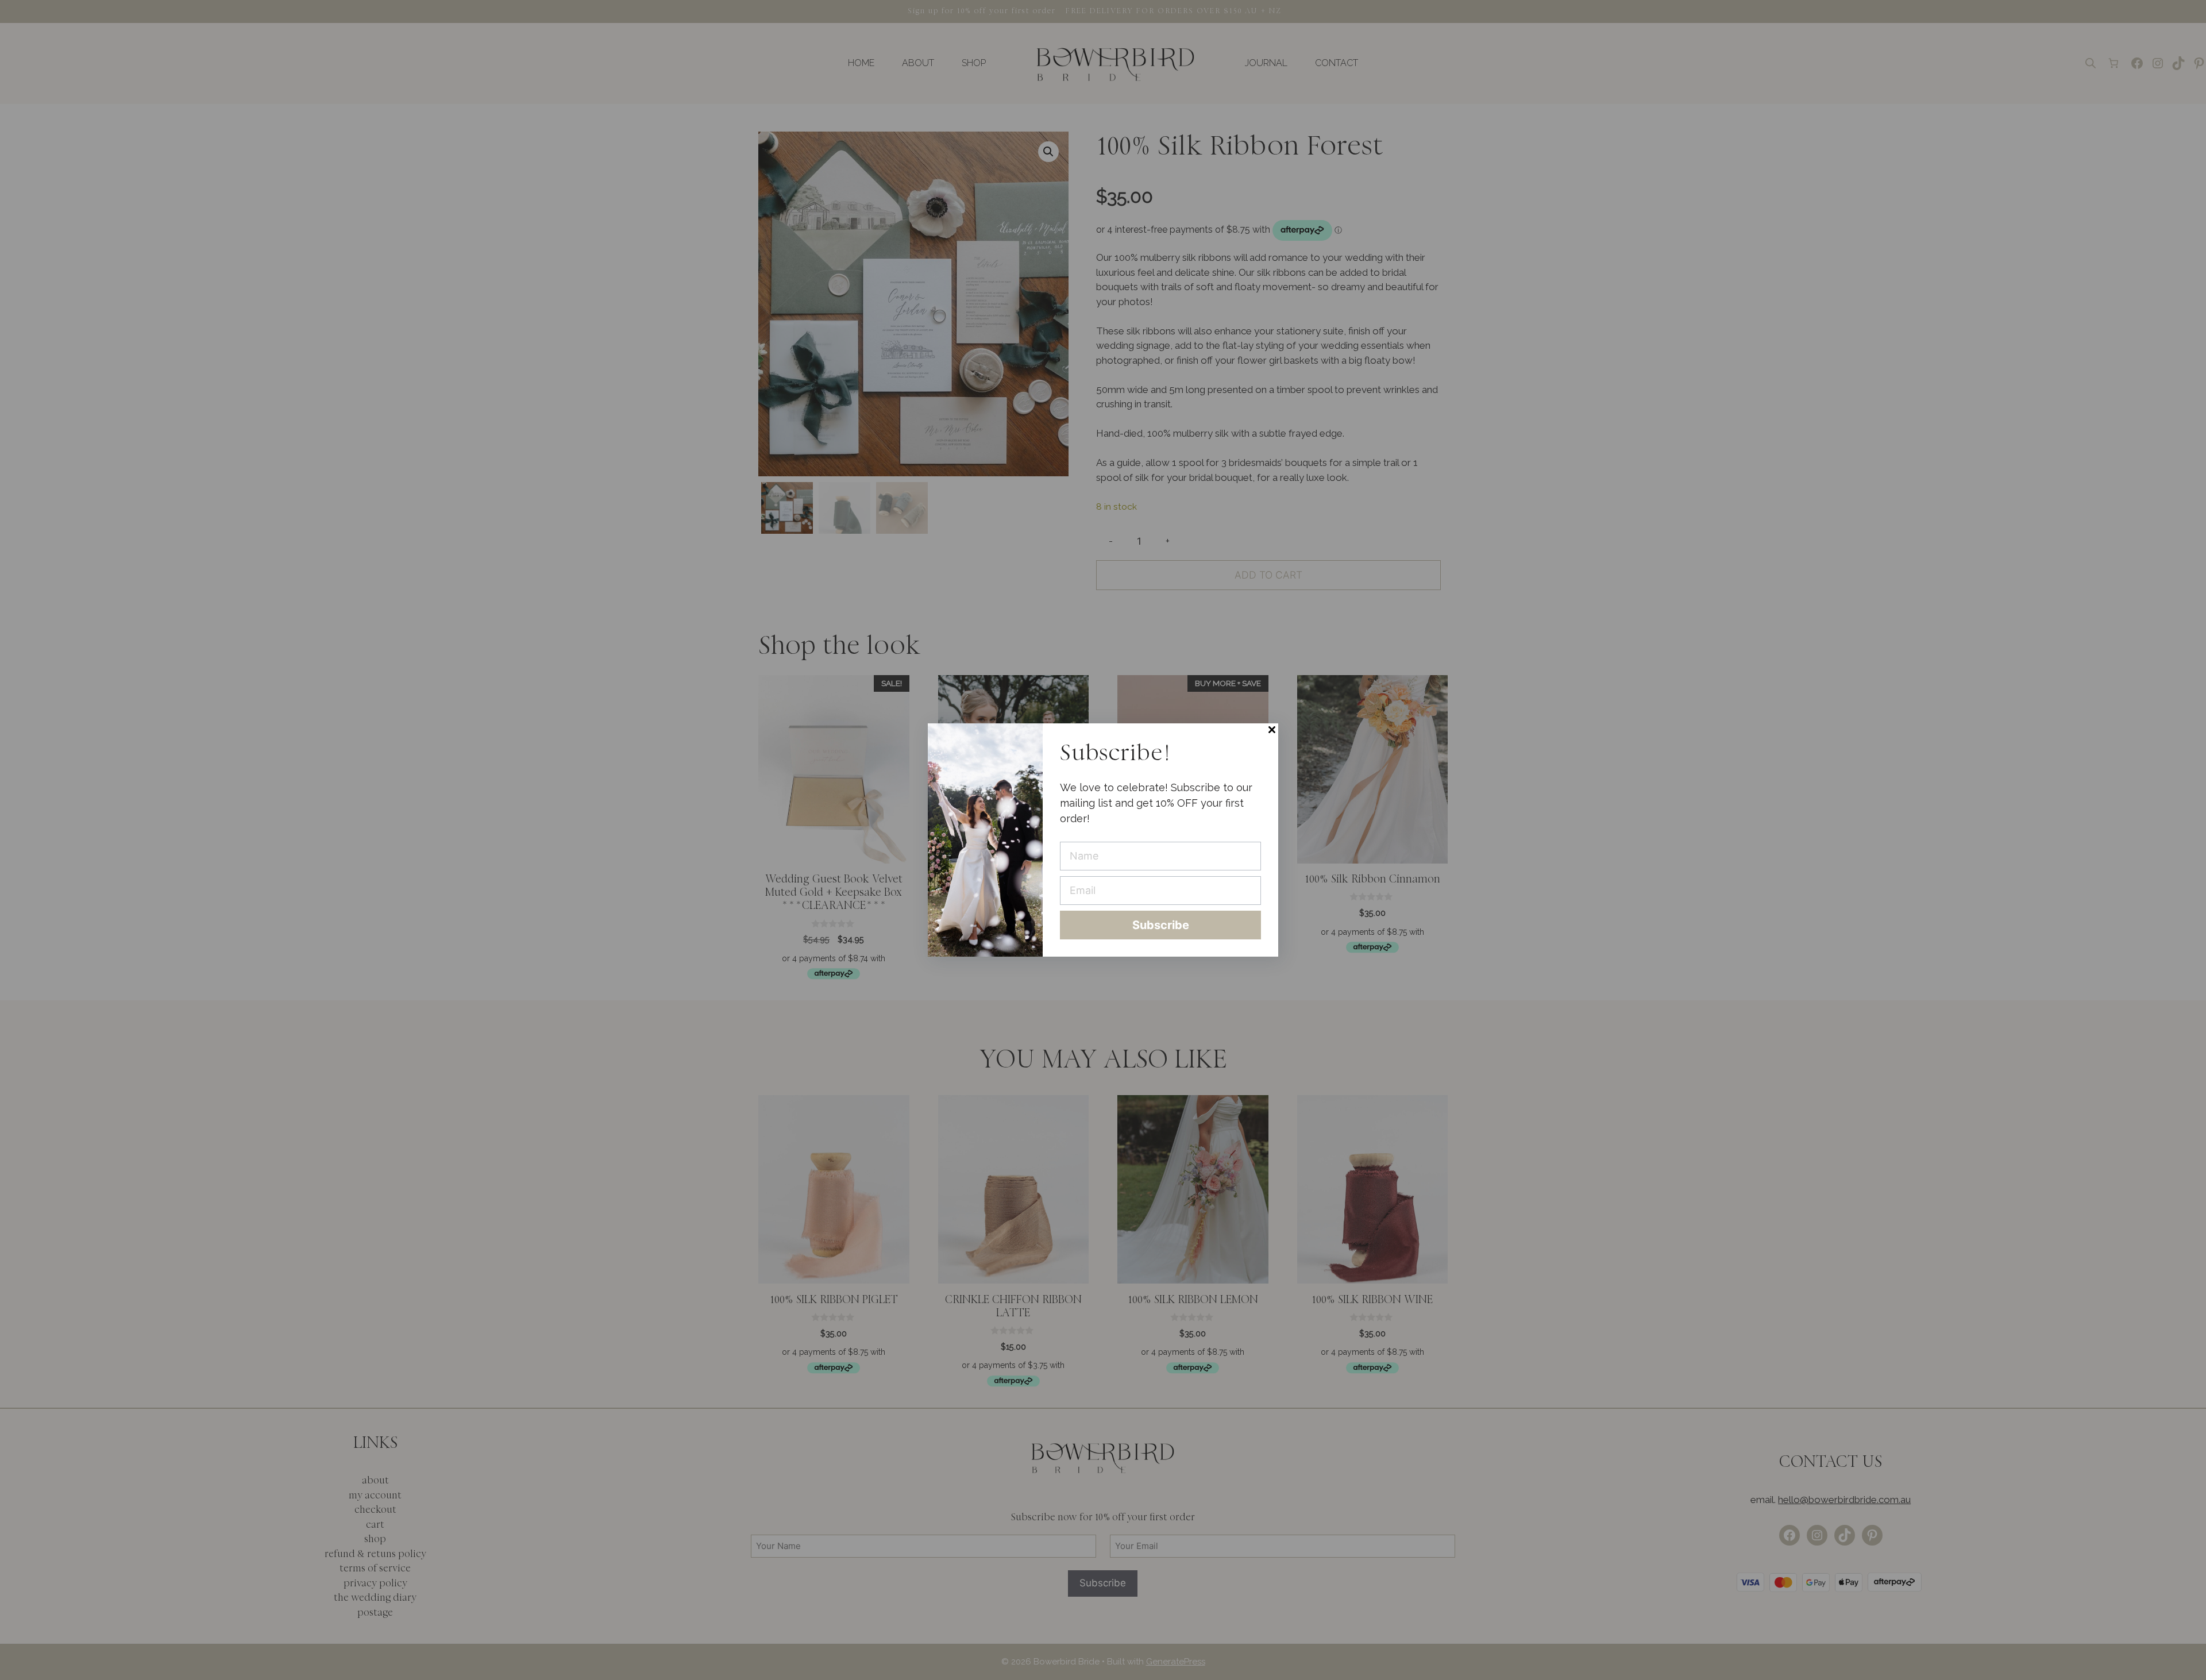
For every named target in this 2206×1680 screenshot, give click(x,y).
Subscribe (1161, 925)
